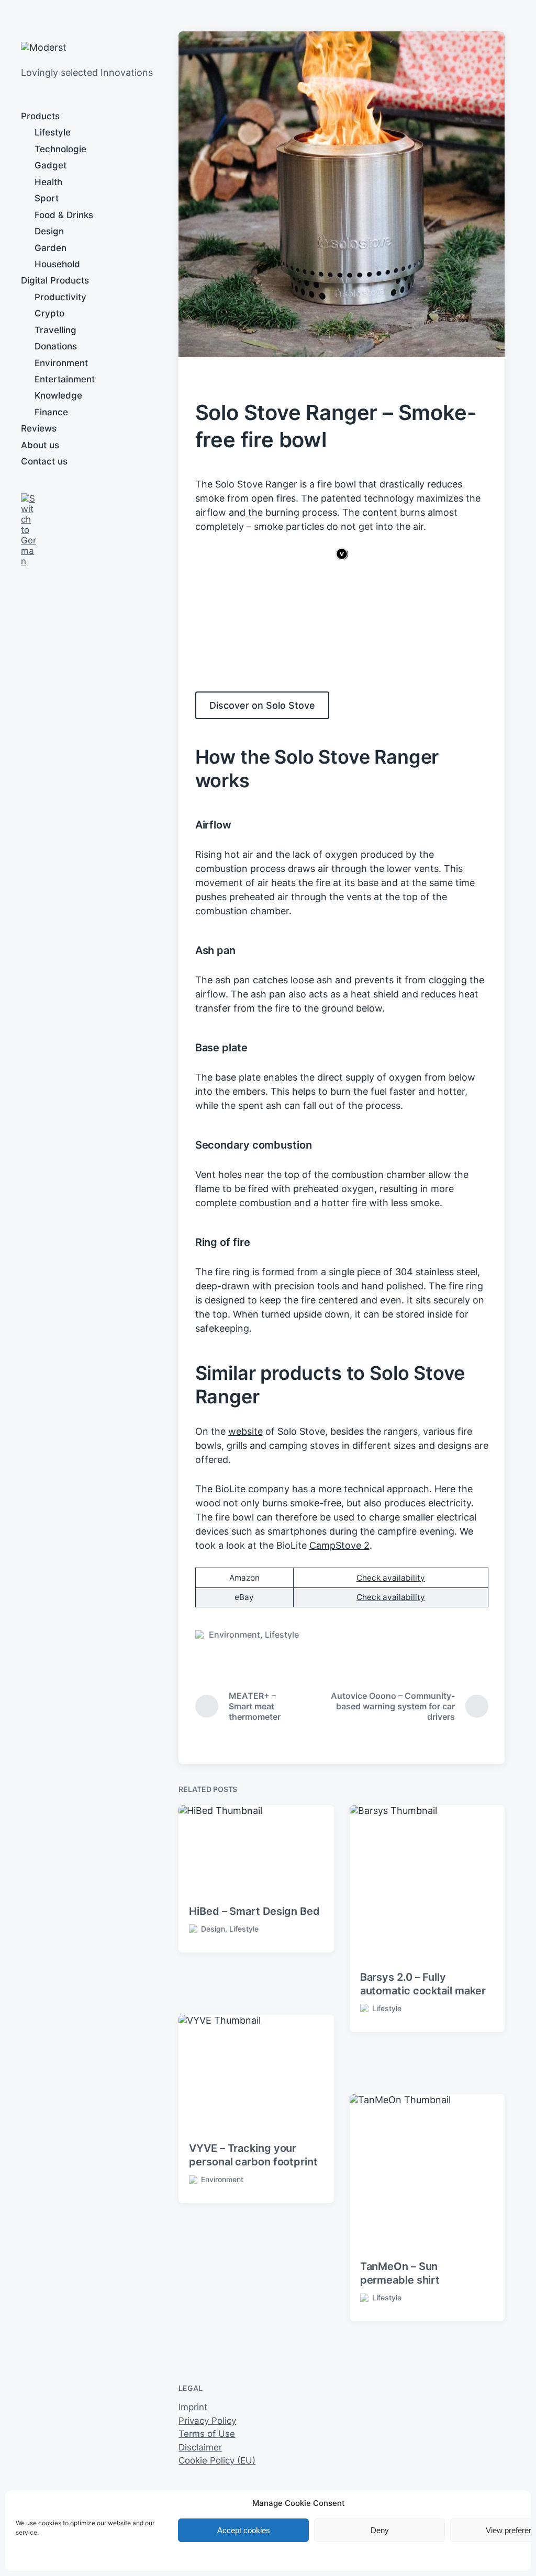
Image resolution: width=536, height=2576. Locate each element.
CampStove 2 (339, 1545)
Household (57, 264)
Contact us (44, 461)
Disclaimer (200, 2447)
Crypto (49, 313)
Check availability (391, 1578)
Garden (51, 248)
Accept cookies (244, 2530)
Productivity (60, 297)
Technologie (60, 149)
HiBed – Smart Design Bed (254, 1911)
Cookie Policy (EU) (217, 2460)
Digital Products (55, 280)
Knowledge (58, 395)
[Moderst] (58, 48)
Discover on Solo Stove (262, 705)
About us (40, 445)
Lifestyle (53, 132)
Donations (56, 346)
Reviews (39, 428)
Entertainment (65, 379)
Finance (51, 412)
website (245, 1431)
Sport (47, 198)
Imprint (193, 2407)
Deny (380, 2530)
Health (48, 182)
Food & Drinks (64, 215)
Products (40, 116)
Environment (61, 363)
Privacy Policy (207, 2421)
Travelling (55, 330)
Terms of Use (207, 2434)
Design (49, 231)
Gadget (51, 165)
